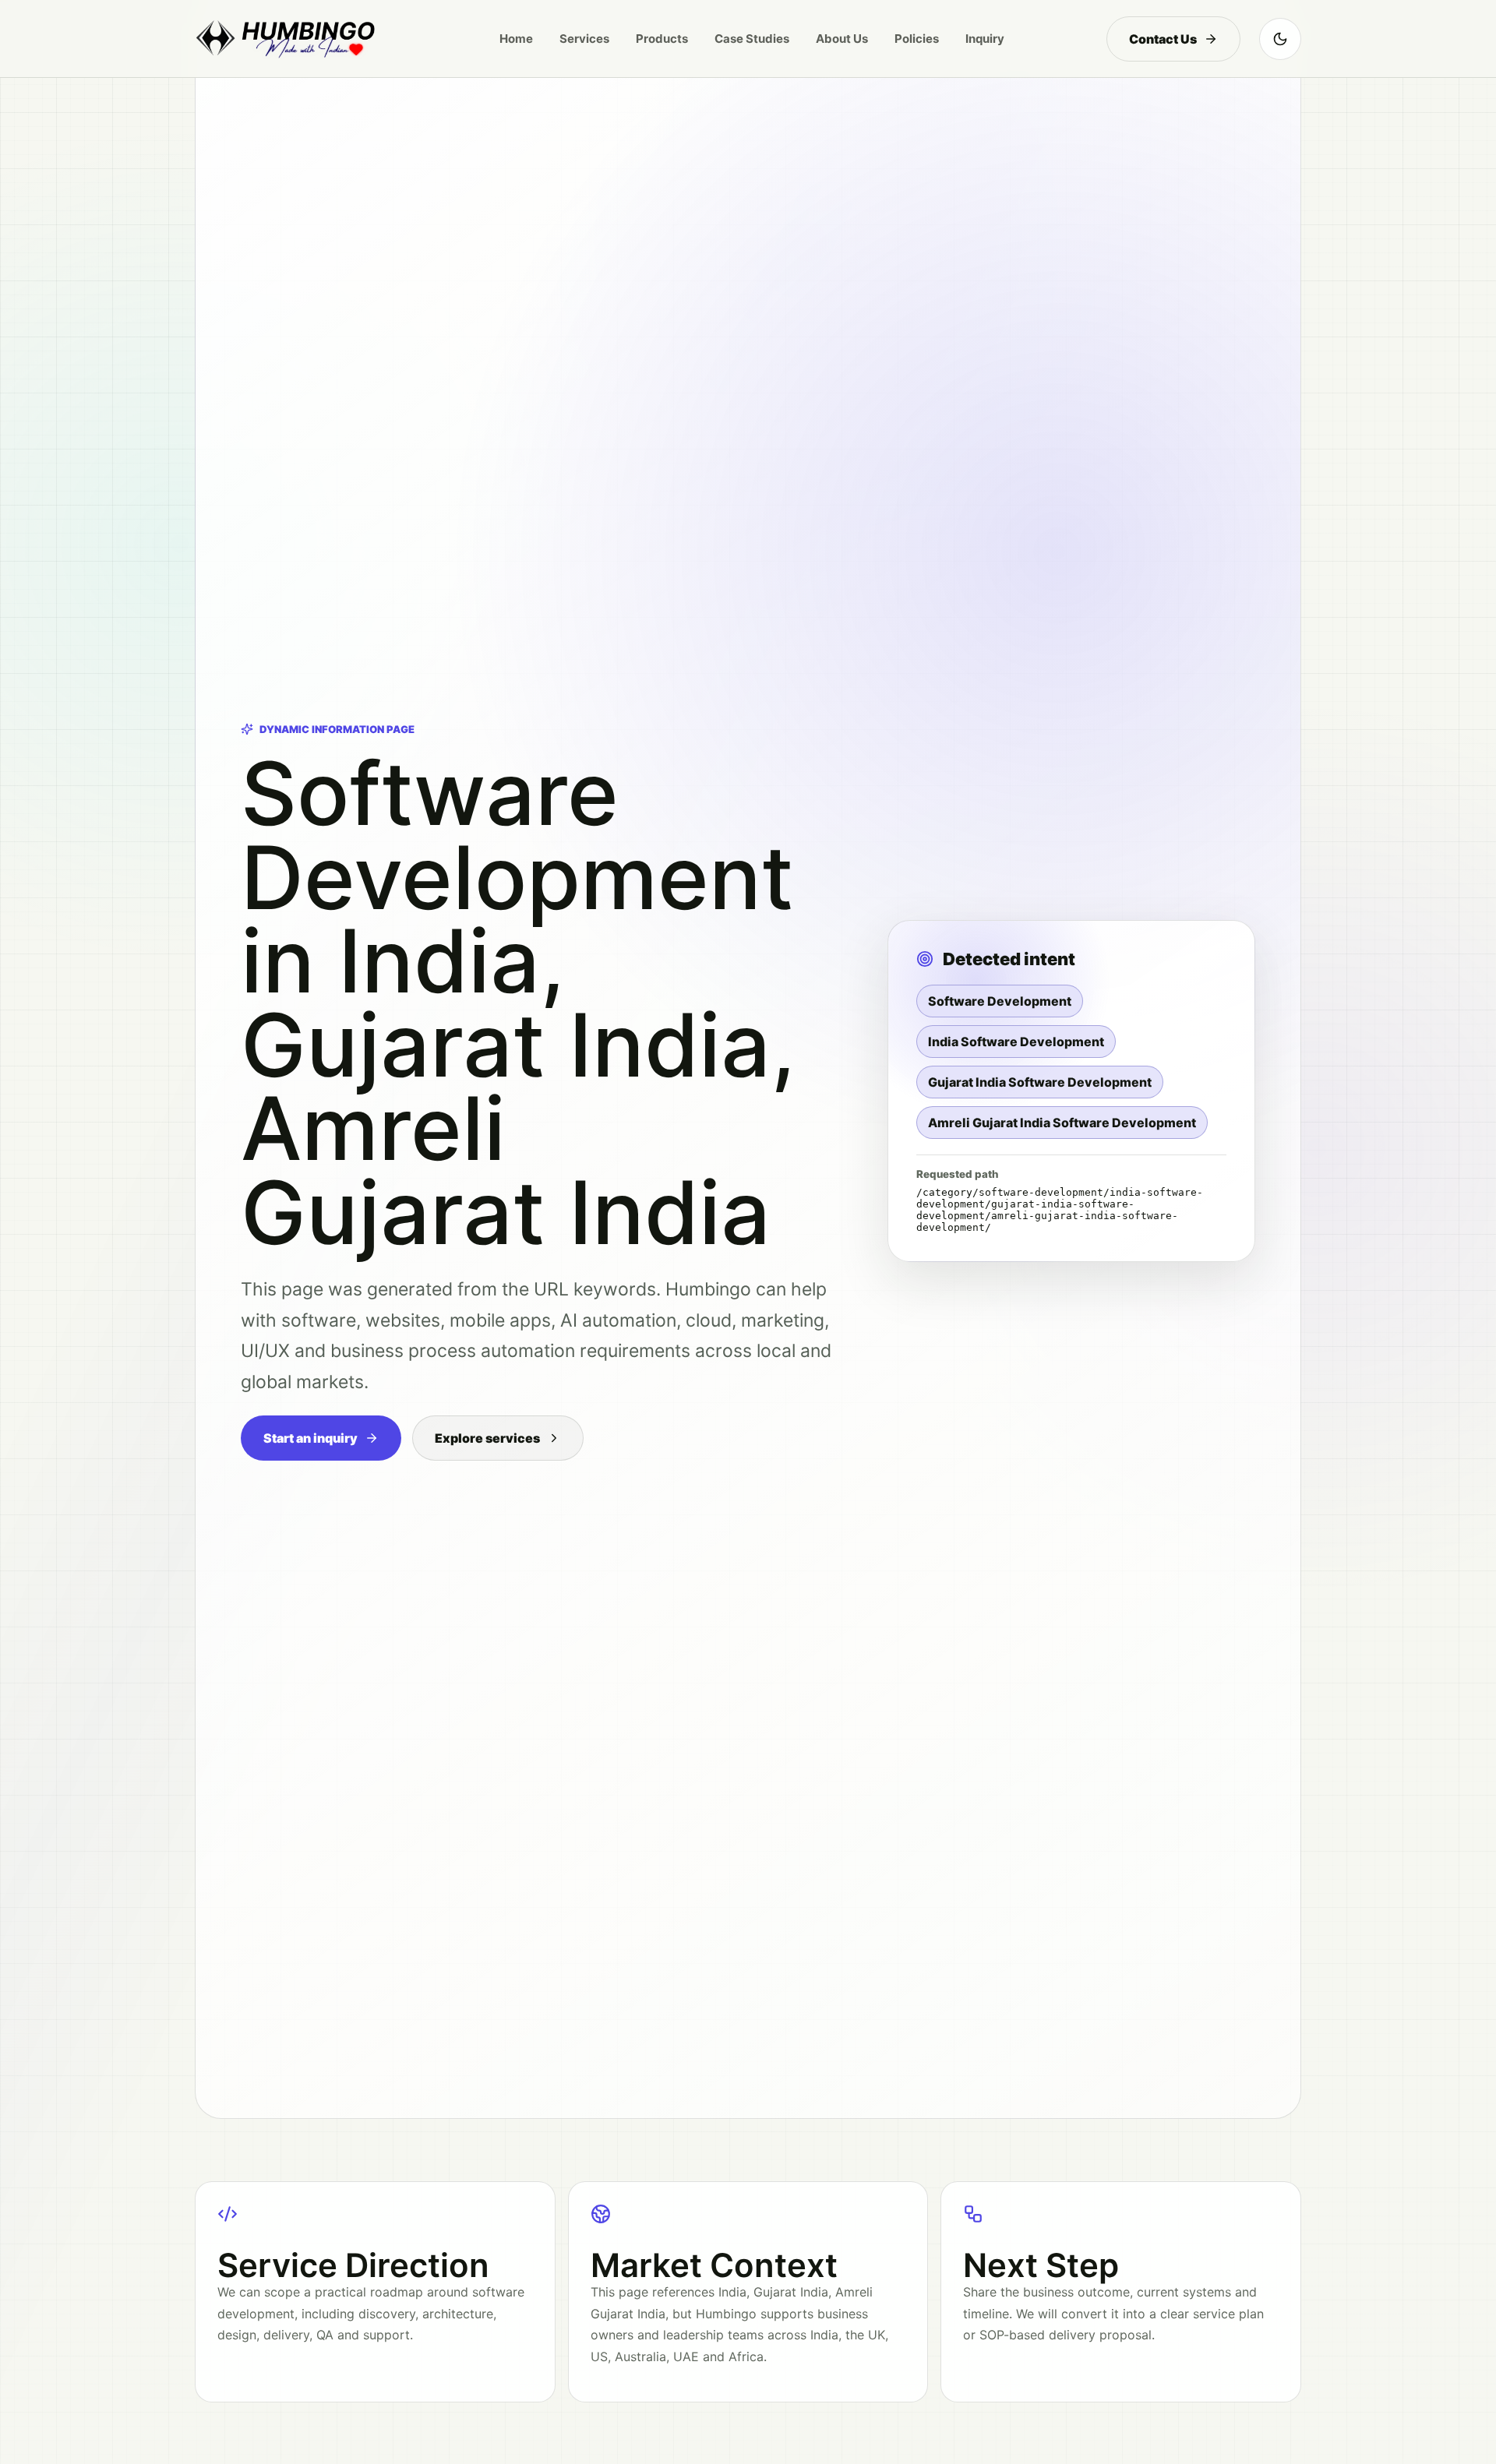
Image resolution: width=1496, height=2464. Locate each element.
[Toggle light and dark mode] (1280, 39)
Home (516, 39)
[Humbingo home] (286, 39)
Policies (917, 39)
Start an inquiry (310, 1438)
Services (584, 39)
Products (662, 39)
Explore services (487, 1438)
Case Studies (752, 39)
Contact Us (1163, 39)
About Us (842, 39)
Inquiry (985, 39)
